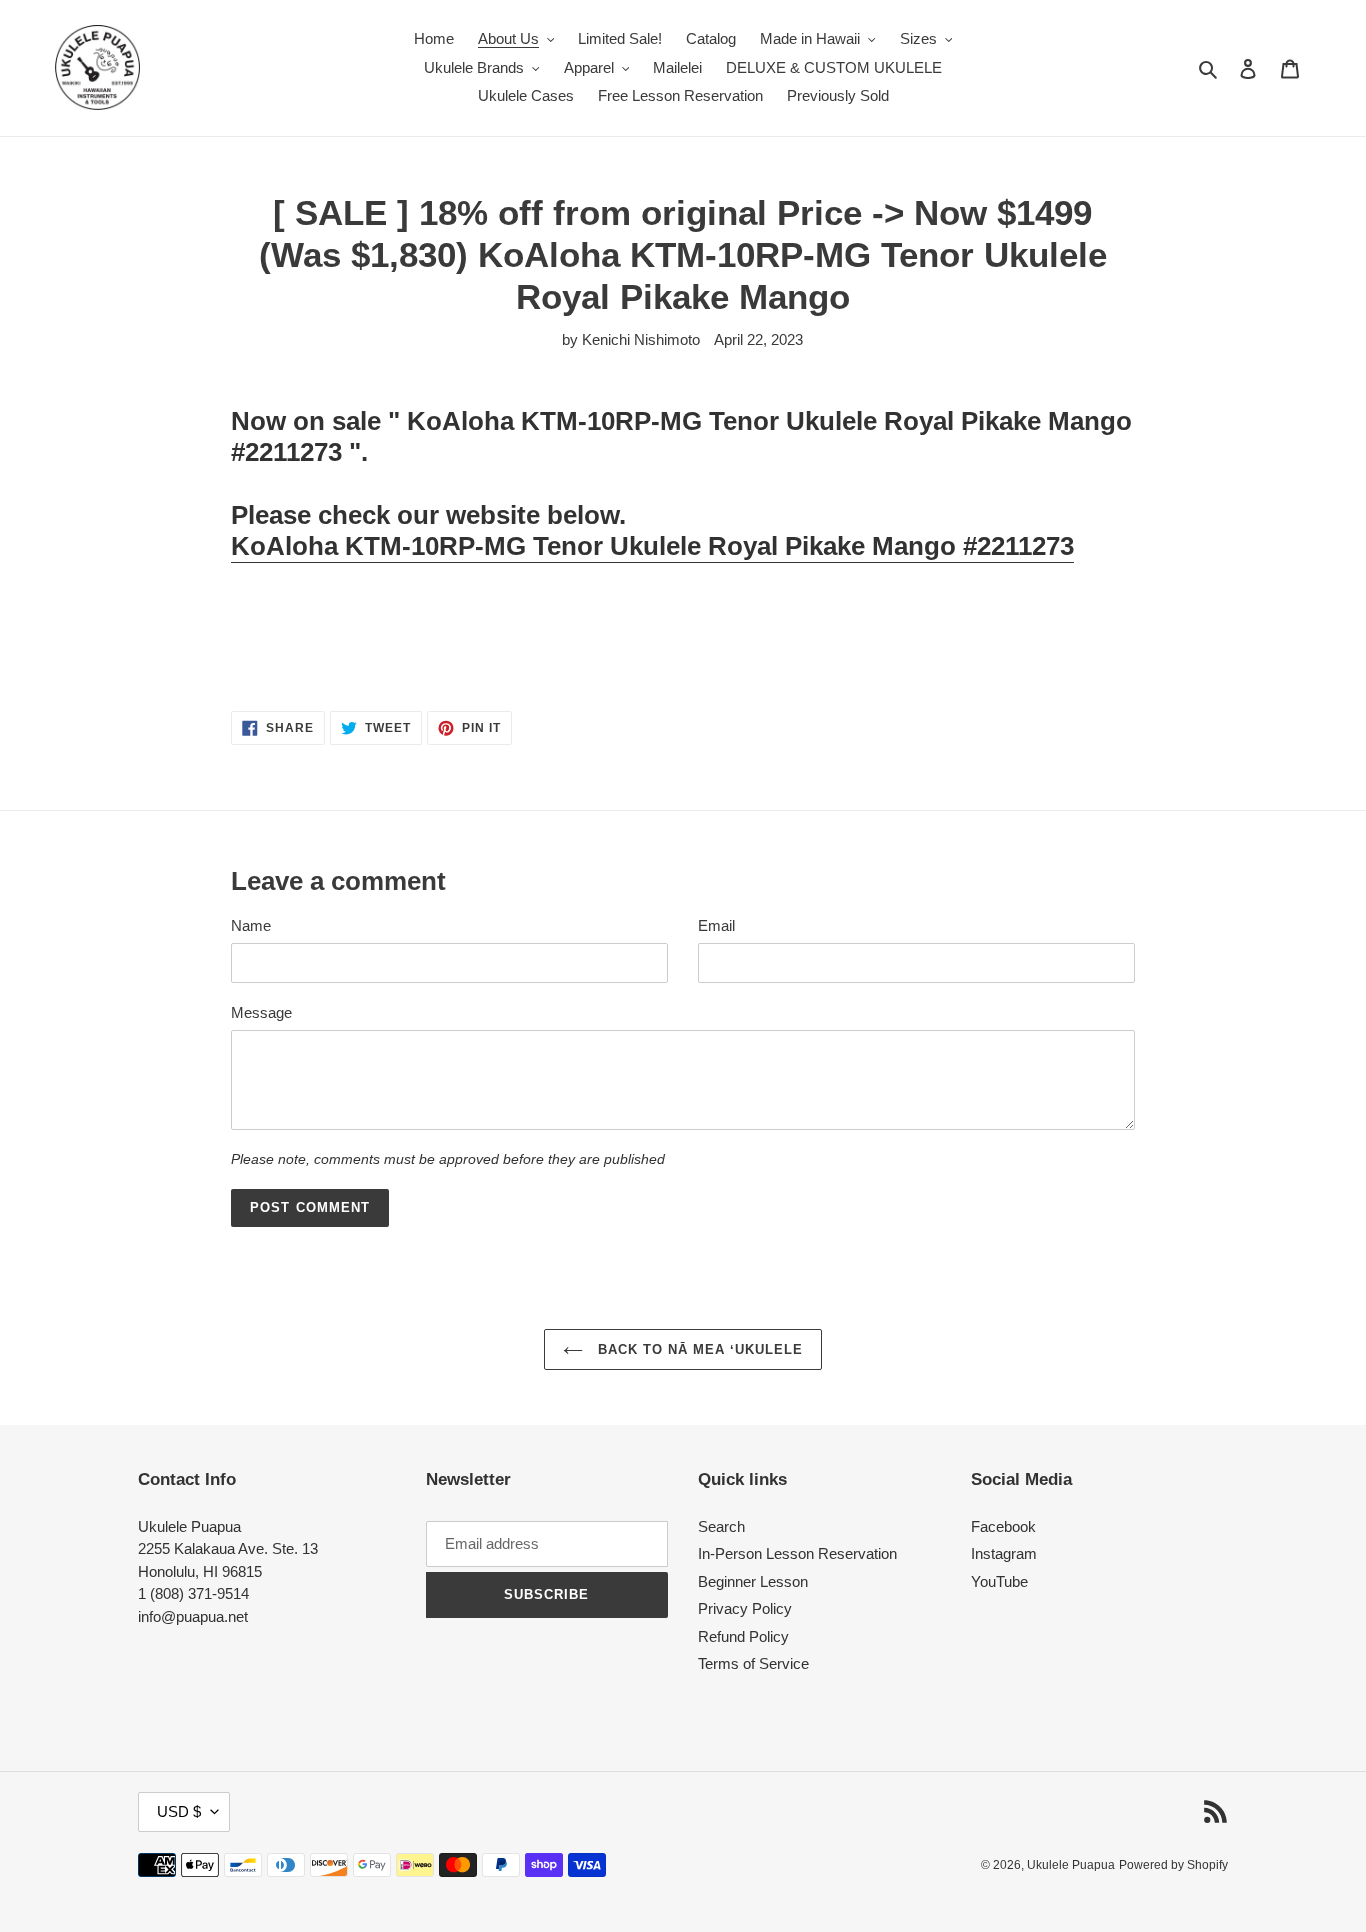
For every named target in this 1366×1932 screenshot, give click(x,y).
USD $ (179, 1811)
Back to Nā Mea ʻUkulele (698, 1349)
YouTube (999, 1581)
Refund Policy (743, 1636)
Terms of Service (753, 1663)
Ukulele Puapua (1071, 1865)
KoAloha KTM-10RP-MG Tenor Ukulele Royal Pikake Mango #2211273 (652, 546)
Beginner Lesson (753, 1581)
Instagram (1004, 1553)
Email (716, 925)
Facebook (1003, 1526)
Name (251, 925)
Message (261, 1012)
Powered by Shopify (1173, 1865)
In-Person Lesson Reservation (797, 1553)
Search (721, 1526)
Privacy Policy (745, 1608)
